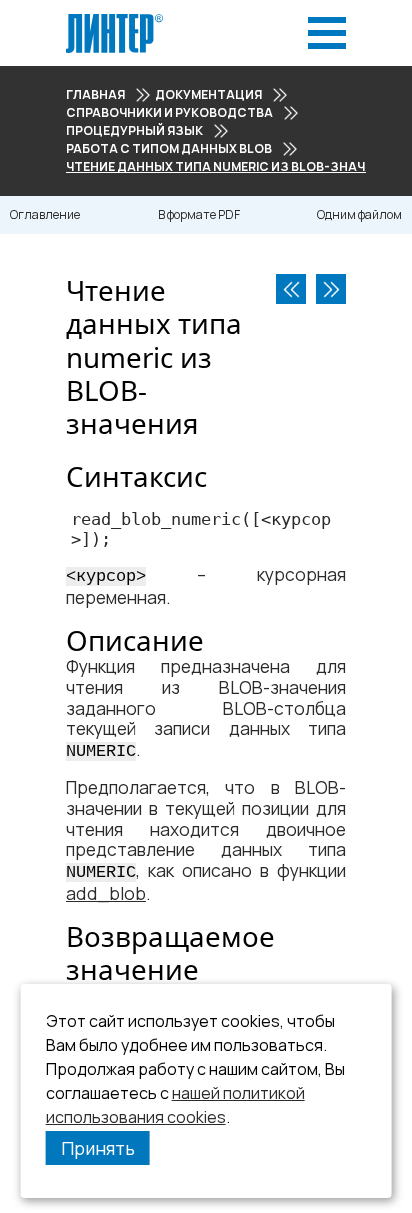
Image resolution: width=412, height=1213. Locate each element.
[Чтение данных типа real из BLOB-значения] (291, 289)
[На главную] (114, 19)
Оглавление (45, 214)
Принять (98, 1148)
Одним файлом (359, 214)
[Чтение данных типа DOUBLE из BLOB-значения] (331, 289)
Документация (208, 94)
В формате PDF (199, 214)
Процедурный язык (134, 130)
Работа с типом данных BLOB (169, 148)
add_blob (106, 893)
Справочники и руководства (169, 112)
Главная (95, 94)
